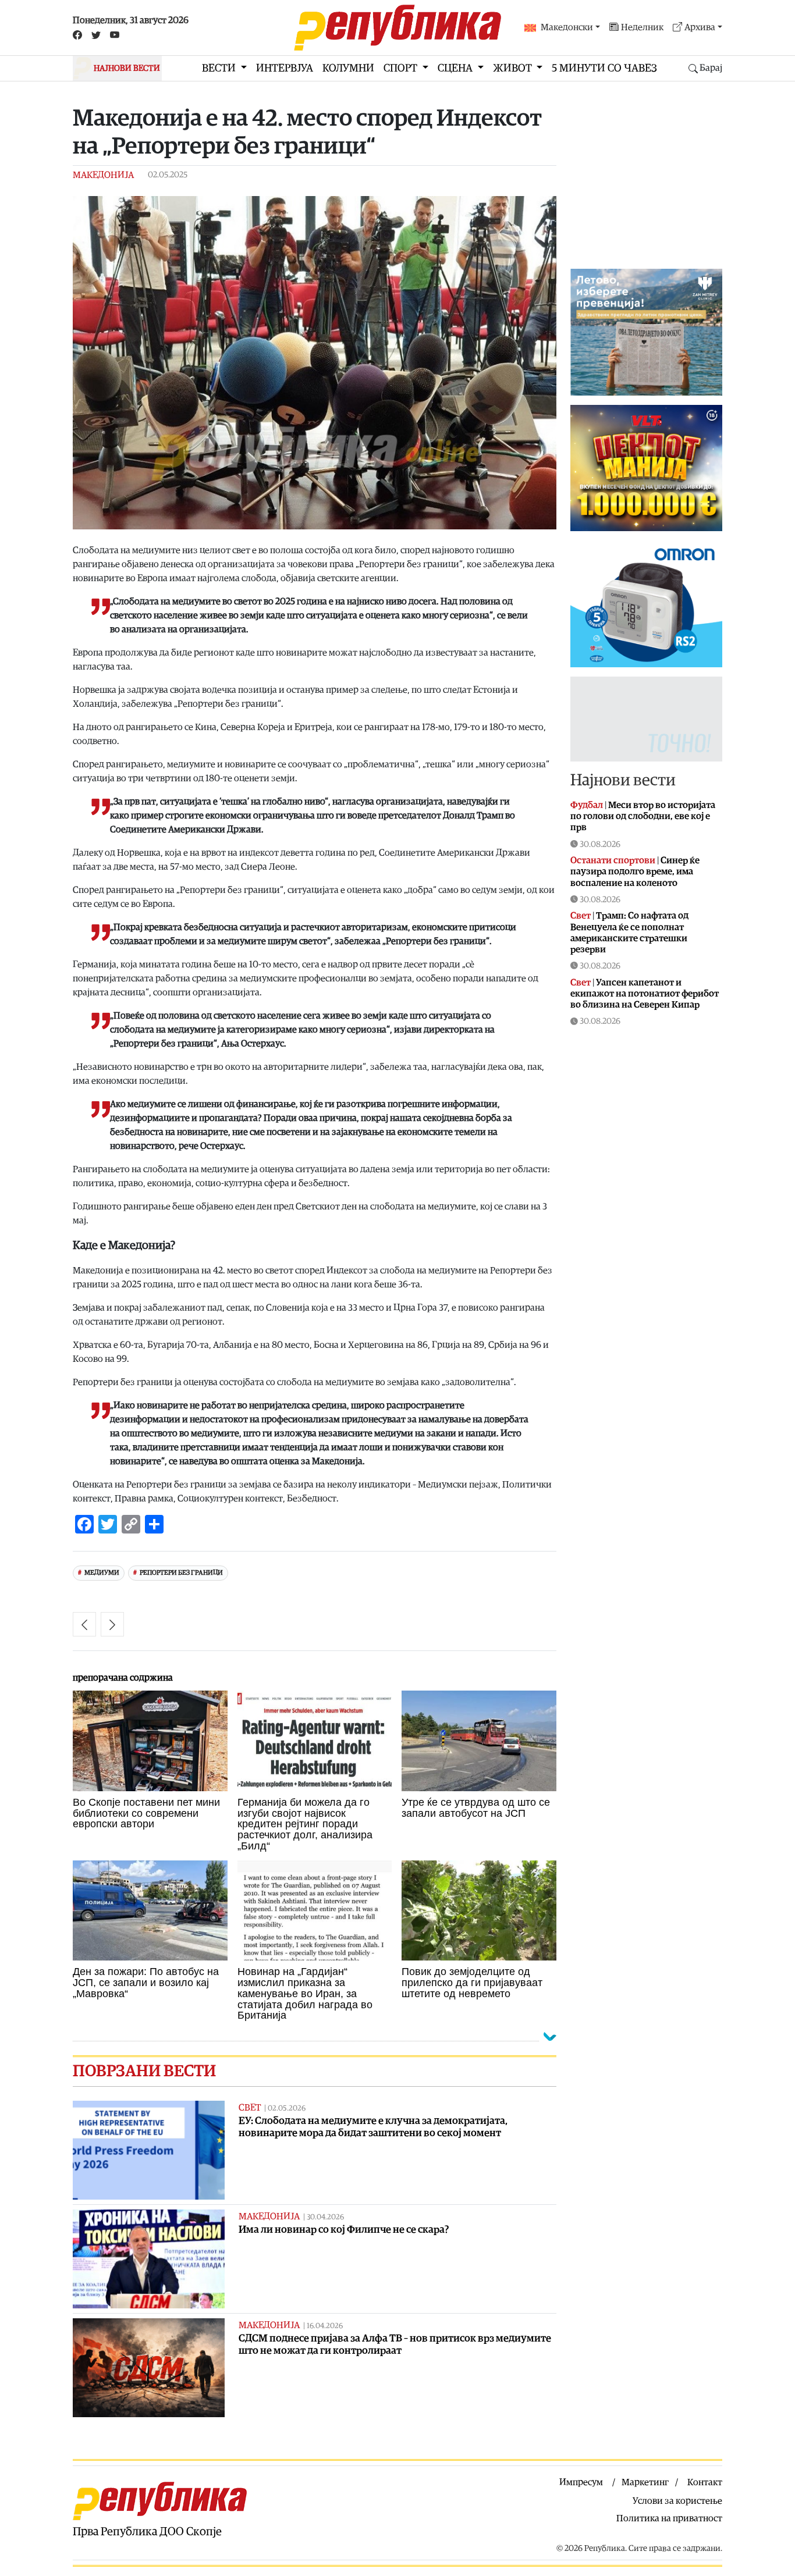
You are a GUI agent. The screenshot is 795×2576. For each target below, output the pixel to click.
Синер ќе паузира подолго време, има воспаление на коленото (635, 871)
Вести (220, 68)
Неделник (642, 27)
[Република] (397, 28)
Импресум (581, 2482)
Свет (250, 2108)
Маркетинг (645, 2482)
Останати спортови (613, 860)
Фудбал (587, 805)
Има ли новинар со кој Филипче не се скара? (344, 2230)
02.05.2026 (287, 2109)
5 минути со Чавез (604, 68)
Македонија (103, 175)
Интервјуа (285, 68)
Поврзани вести (144, 2071)
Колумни (348, 68)
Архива (700, 27)
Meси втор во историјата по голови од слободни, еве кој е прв (643, 816)
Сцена (456, 68)
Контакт (705, 2482)
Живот (514, 68)
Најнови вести (623, 780)
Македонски (567, 27)
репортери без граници (181, 1573)
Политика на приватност (669, 2518)
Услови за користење (677, 2501)
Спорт (402, 68)
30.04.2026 (325, 2217)
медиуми (102, 1573)
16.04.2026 (325, 2326)
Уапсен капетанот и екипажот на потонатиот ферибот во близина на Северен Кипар (645, 994)
